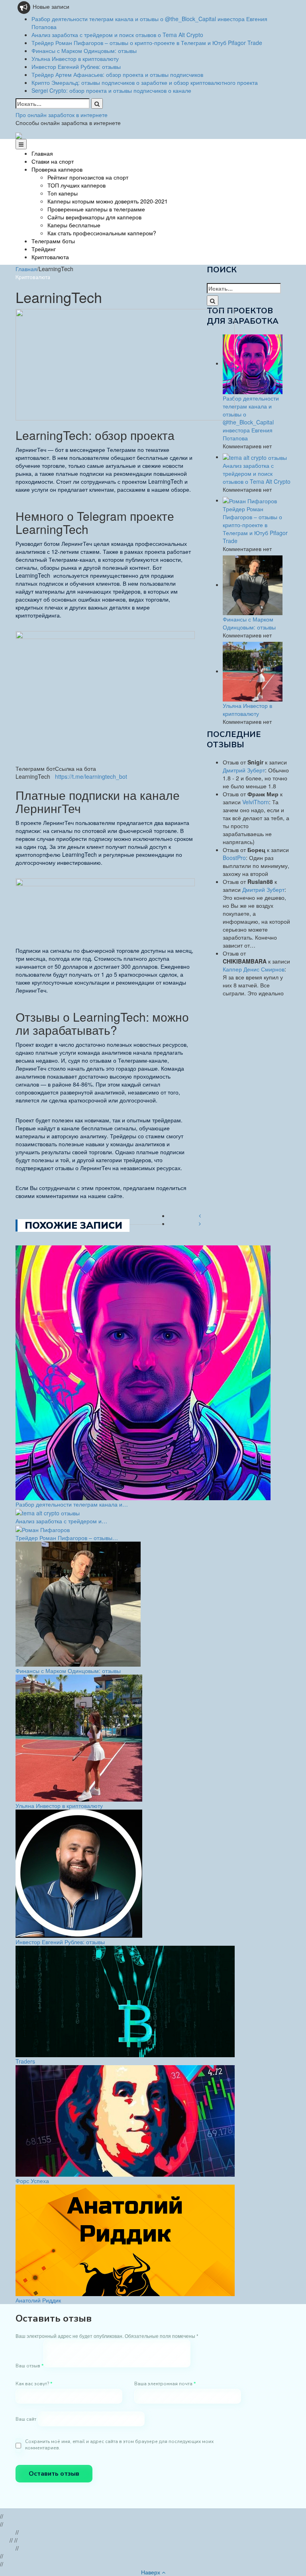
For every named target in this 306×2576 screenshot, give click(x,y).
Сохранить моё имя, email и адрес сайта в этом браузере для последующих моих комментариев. (119, 2445)
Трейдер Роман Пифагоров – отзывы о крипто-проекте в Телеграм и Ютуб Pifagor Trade (147, 43)
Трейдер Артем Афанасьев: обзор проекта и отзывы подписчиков (117, 74)
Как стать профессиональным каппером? (102, 233)
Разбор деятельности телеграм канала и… (72, 1504)
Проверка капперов (57, 169)
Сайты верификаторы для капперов (94, 217)
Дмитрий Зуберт (244, 770)
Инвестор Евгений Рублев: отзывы (76, 66)
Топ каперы (63, 193)
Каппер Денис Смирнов (254, 969)
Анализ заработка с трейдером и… (61, 1521)
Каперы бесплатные (74, 225)
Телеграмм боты (53, 241)
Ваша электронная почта (165, 2384)
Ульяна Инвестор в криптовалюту (75, 59)
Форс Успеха (32, 2181)
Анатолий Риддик (38, 2300)
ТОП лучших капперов (76, 185)
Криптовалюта (50, 257)
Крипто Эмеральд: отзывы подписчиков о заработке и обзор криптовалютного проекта (145, 82)
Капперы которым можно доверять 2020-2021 (108, 201)
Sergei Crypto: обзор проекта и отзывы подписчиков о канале (111, 90)
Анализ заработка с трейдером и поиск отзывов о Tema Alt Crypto (117, 35)
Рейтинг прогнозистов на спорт (88, 177)
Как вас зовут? (34, 2384)
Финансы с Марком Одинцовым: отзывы (84, 51)
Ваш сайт (26, 2419)
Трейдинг (44, 249)
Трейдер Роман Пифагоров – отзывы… (67, 1538)
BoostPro (234, 858)
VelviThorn (256, 802)
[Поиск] (97, 104)
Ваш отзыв (29, 2366)
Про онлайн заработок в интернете (62, 115)
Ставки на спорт (53, 161)
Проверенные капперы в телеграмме (96, 209)
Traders (25, 2061)
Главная (42, 153)
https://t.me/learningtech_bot (91, 776)
